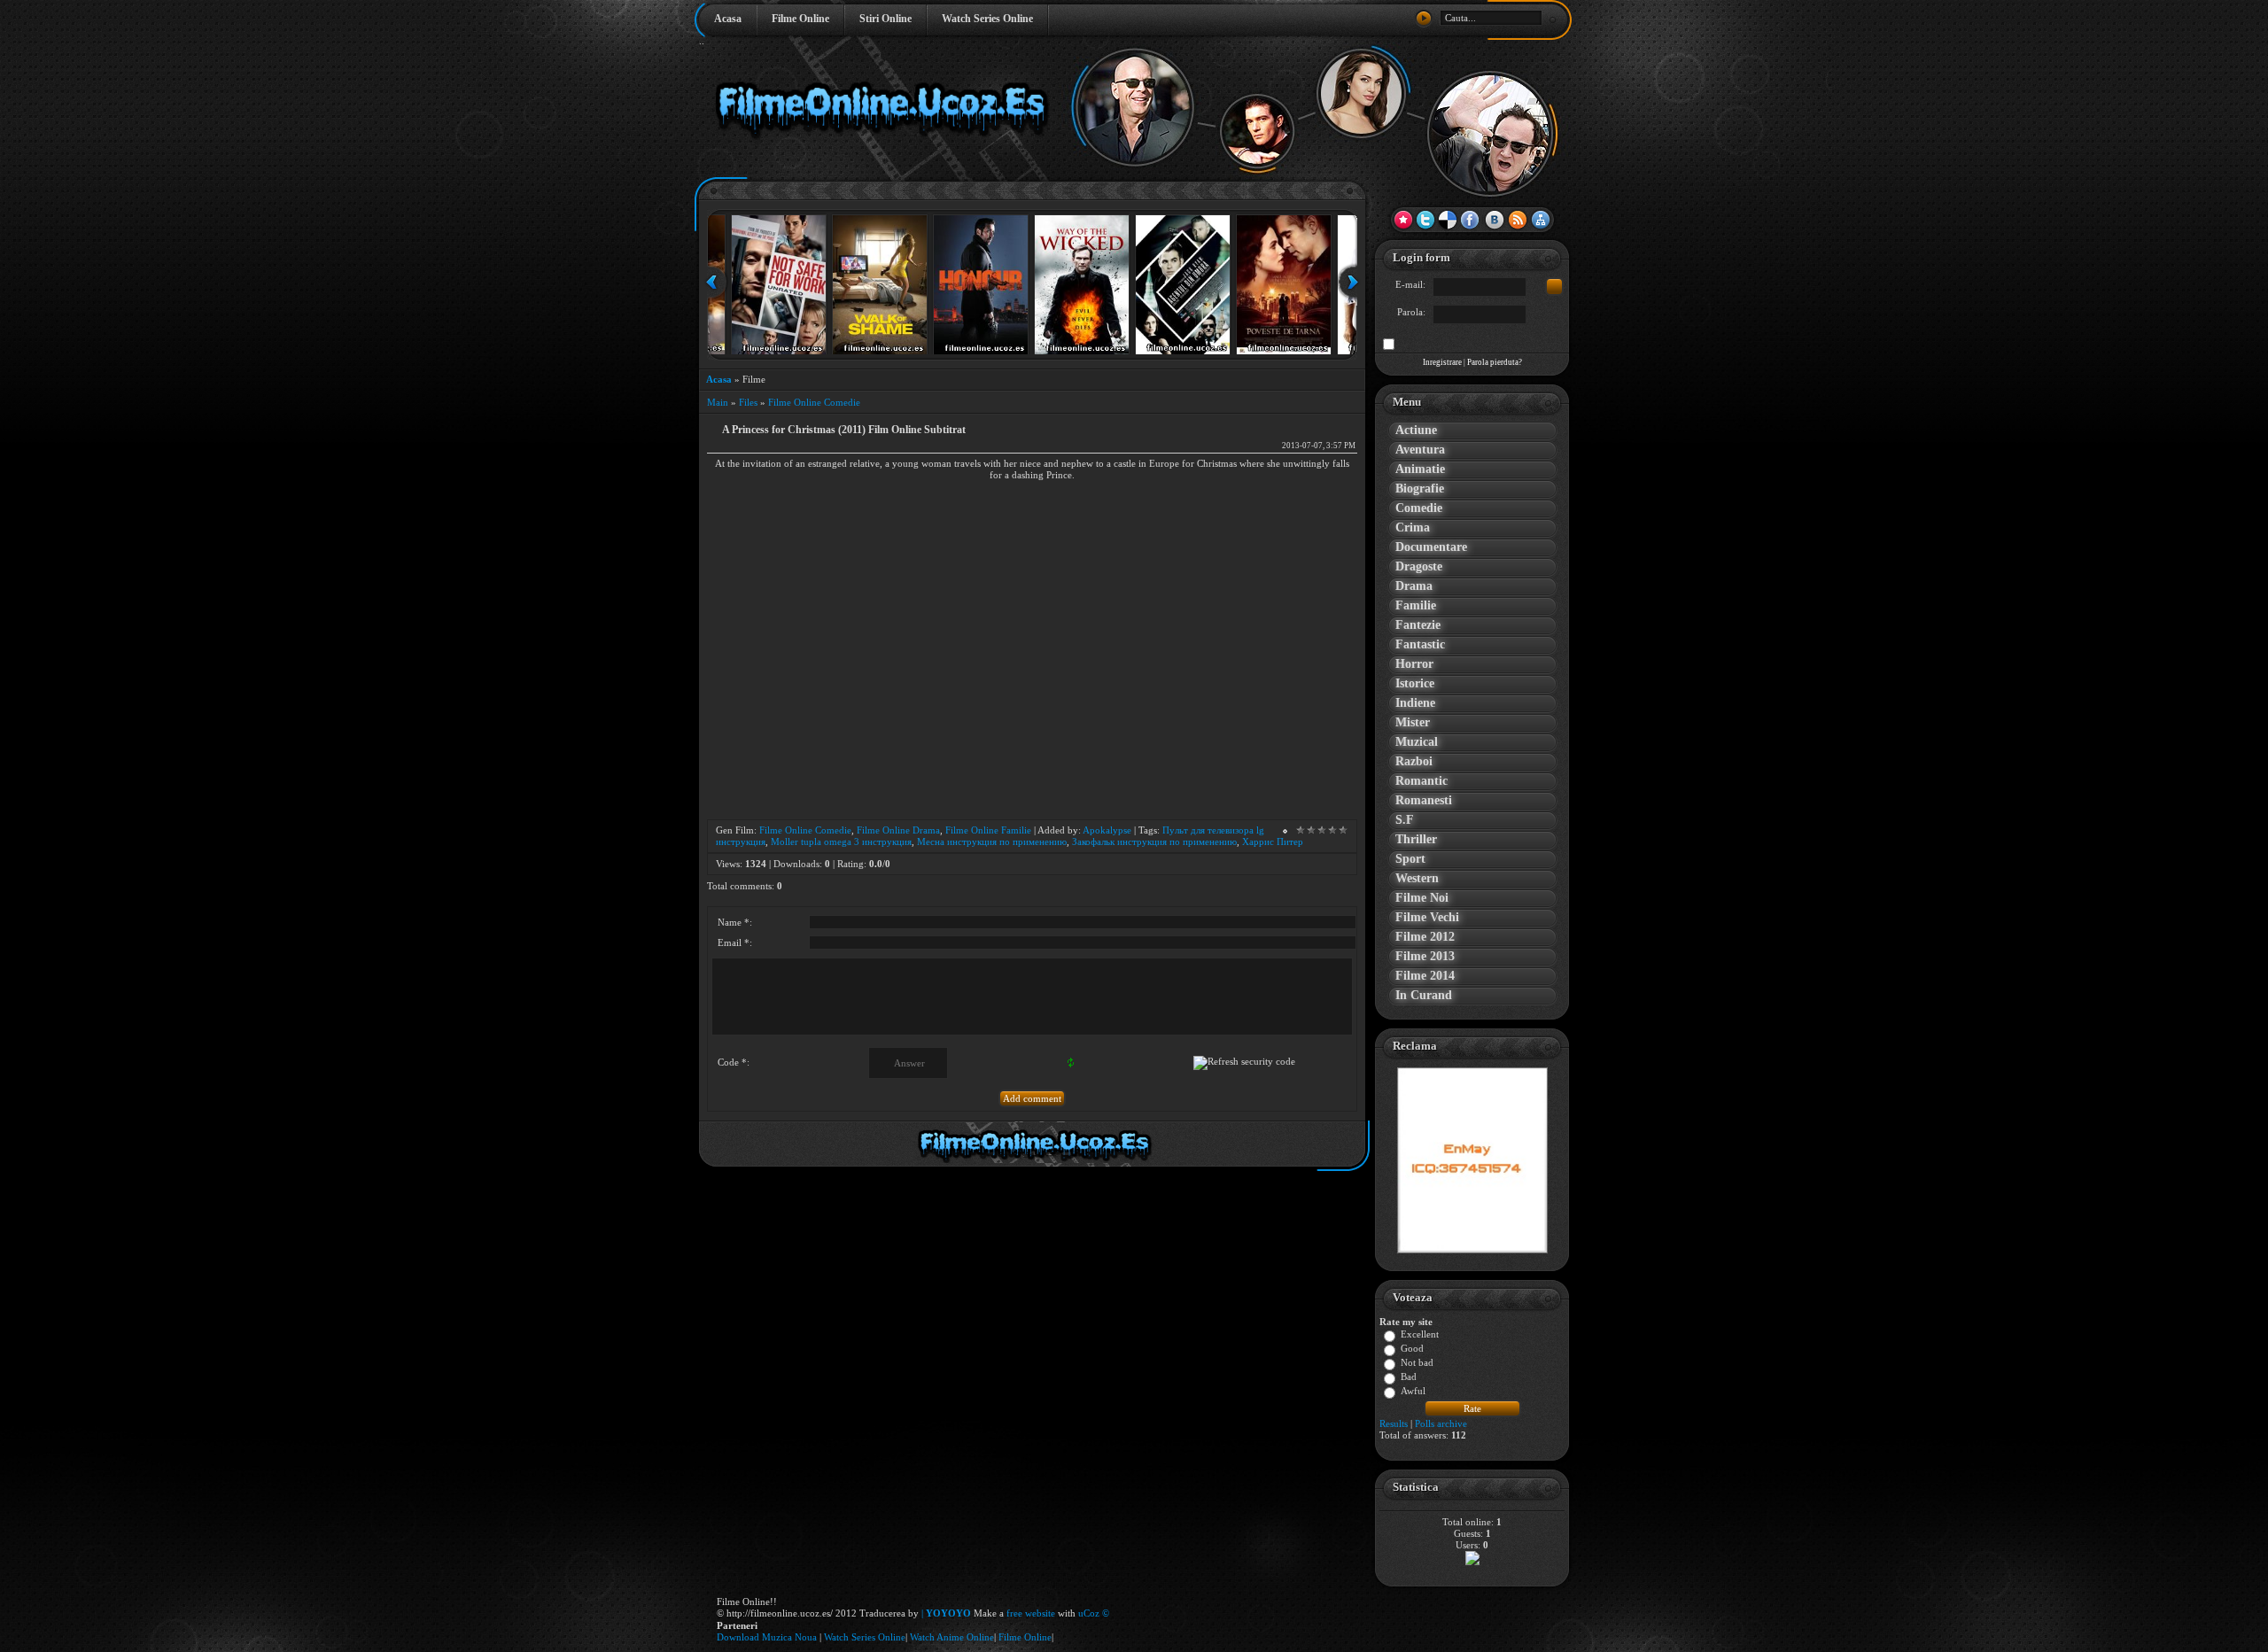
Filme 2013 (1425, 956)
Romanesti (1424, 800)
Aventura (1420, 450)
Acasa (728, 19)
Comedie (1419, 508)
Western (1417, 878)
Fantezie (1418, 625)
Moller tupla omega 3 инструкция (841, 842)
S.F (1405, 820)
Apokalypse (1107, 830)
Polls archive (1441, 1423)
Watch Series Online (987, 19)
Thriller (1416, 839)
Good (1412, 1349)
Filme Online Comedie (814, 402)
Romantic (1421, 781)
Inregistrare (1442, 362)
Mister (1413, 722)
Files (748, 402)
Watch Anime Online (952, 1637)
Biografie (1420, 489)
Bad (1409, 1377)
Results (1394, 1423)
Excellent (1420, 1335)
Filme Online (800, 19)
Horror (1414, 664)
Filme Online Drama (898, 830)
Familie (1416, 605)
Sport (1410, 859)
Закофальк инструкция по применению (1154, 842)
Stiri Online (885, 19)
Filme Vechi (1427, 917)
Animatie (1420, 469)
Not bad (1417, 1363)
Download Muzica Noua (768, 1637)
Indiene (1415, 703)
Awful (1413, 1392)
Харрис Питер (1273, 842)
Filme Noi (1422, 898)
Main (718, 402)
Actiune (1416, 430)
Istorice (1415, 683)
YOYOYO (948, 1613)
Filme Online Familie (988, 830)
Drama (1414, 586)
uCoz (1089, 1613)
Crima (1413, 527)
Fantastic (1420, 644)
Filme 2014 (1425, 976)
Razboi (1414, 761)
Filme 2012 (1425, 937)
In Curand (1424, 995)
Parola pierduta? (1495, 362)
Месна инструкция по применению (992, 842)
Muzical (1417, 742)
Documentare (1431, 547)
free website (1031, 1613)
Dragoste (1419, 566)
